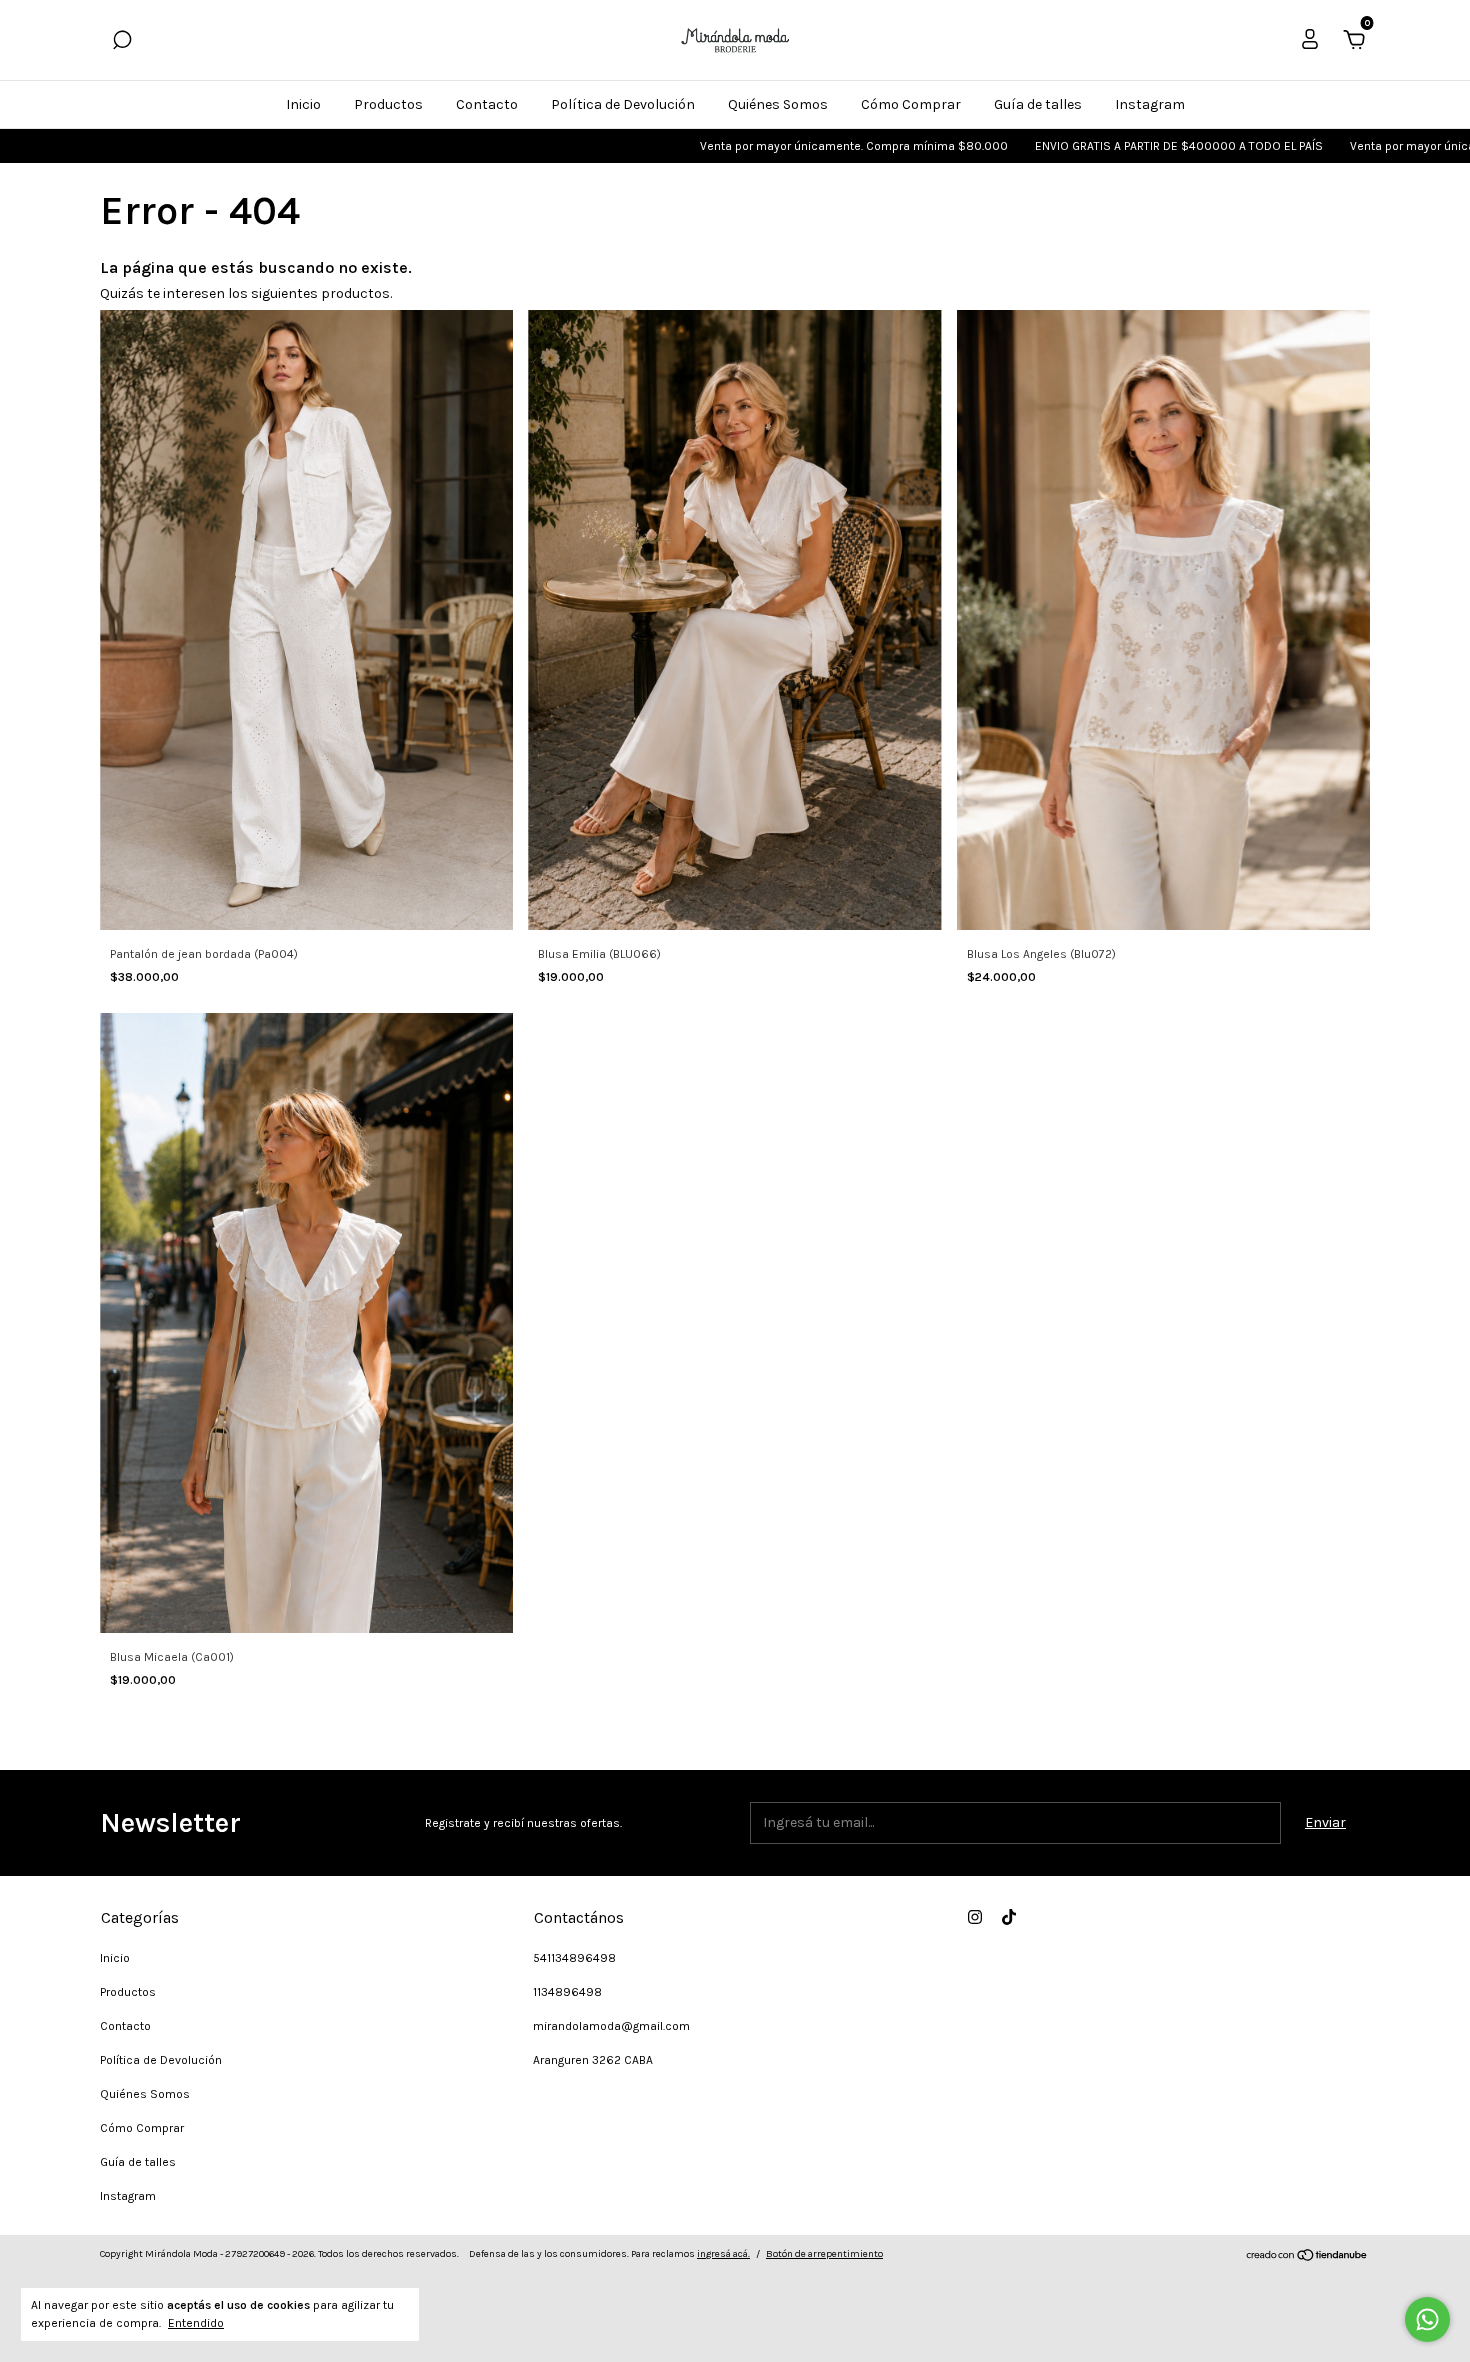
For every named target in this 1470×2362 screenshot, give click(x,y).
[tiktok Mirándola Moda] (1009, 1917)
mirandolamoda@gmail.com (611, 2026)
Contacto (487, 104)
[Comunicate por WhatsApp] (1427, 2319)
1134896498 (567, 1992)
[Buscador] (122, 42)
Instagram (1150, 104)
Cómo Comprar (911, 104)
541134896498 (574, 1958)
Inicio (303, 104)
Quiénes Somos (778, 104)
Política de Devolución (623, 104)
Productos (388, 104)
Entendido (196, 2323)
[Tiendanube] (1307, 2257)
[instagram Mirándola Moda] (975, 1917)
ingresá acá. (723, 2254)
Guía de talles (1038, 104)
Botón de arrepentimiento (824, 2254)
